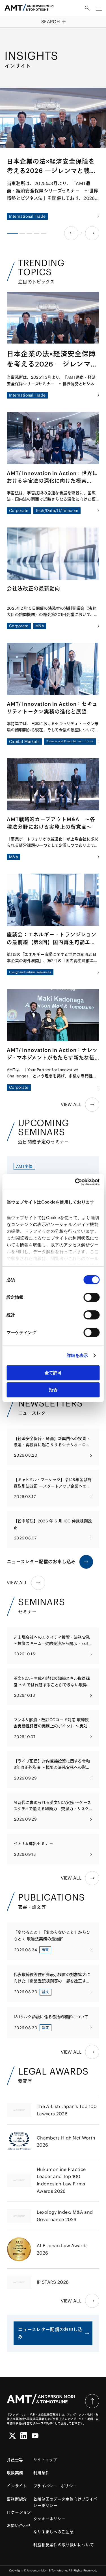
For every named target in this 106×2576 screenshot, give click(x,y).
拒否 (53, 1390)
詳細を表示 (77, 1355)
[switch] (91, 1297)
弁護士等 (15, 2460)
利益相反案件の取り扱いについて (64, 2545)
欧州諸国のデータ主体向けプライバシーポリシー (65, 2502)
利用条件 (41, 2473)
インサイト (17, 2486)
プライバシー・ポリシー (55, 2486)
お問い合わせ (19, 2526)
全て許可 (53, 1373)
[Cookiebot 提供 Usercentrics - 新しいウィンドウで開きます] (75, 1182)
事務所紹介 (17, 2499)
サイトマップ (45, 2460)
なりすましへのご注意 (53, 2532)
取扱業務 (15, 2473)
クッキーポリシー (49, 2519)
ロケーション (19, 2512)
